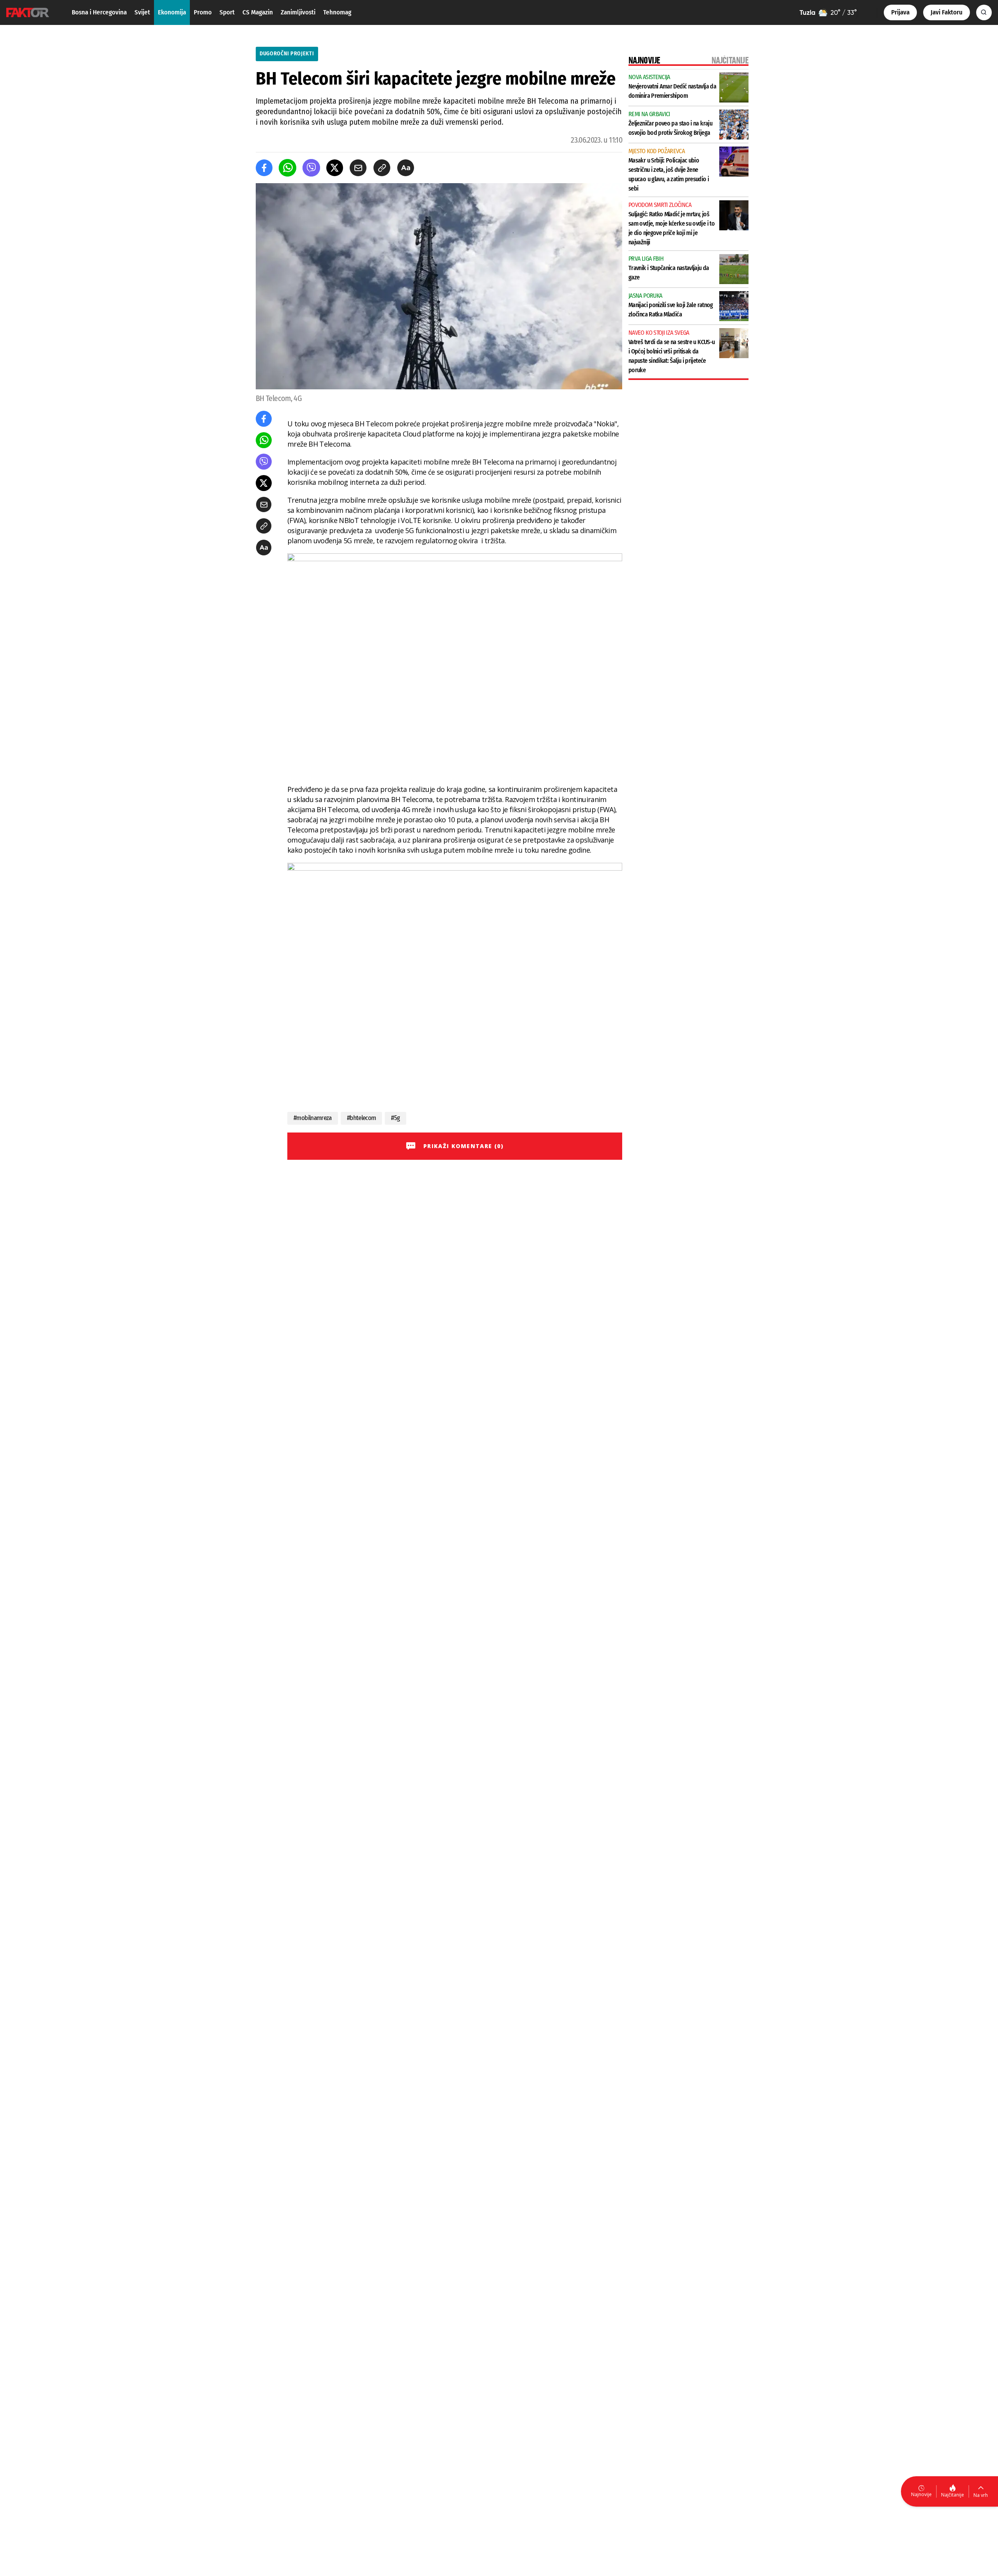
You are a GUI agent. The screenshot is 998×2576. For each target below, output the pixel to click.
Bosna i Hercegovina (99, 12)
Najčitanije (953, 2495)
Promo (203, 12)
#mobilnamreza (313, 1118)
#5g (395, 1118)
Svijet (142, 12)
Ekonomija (172, 12)
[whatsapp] (288, 168)
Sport (227, 12)
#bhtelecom (362, 1118)
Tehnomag (337, 12)
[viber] (311, 168)
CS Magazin (258, 12)
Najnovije (921, 2494)
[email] (358, 168)
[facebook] (264, 168)
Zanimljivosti (298, 12)
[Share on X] (335, 168)
